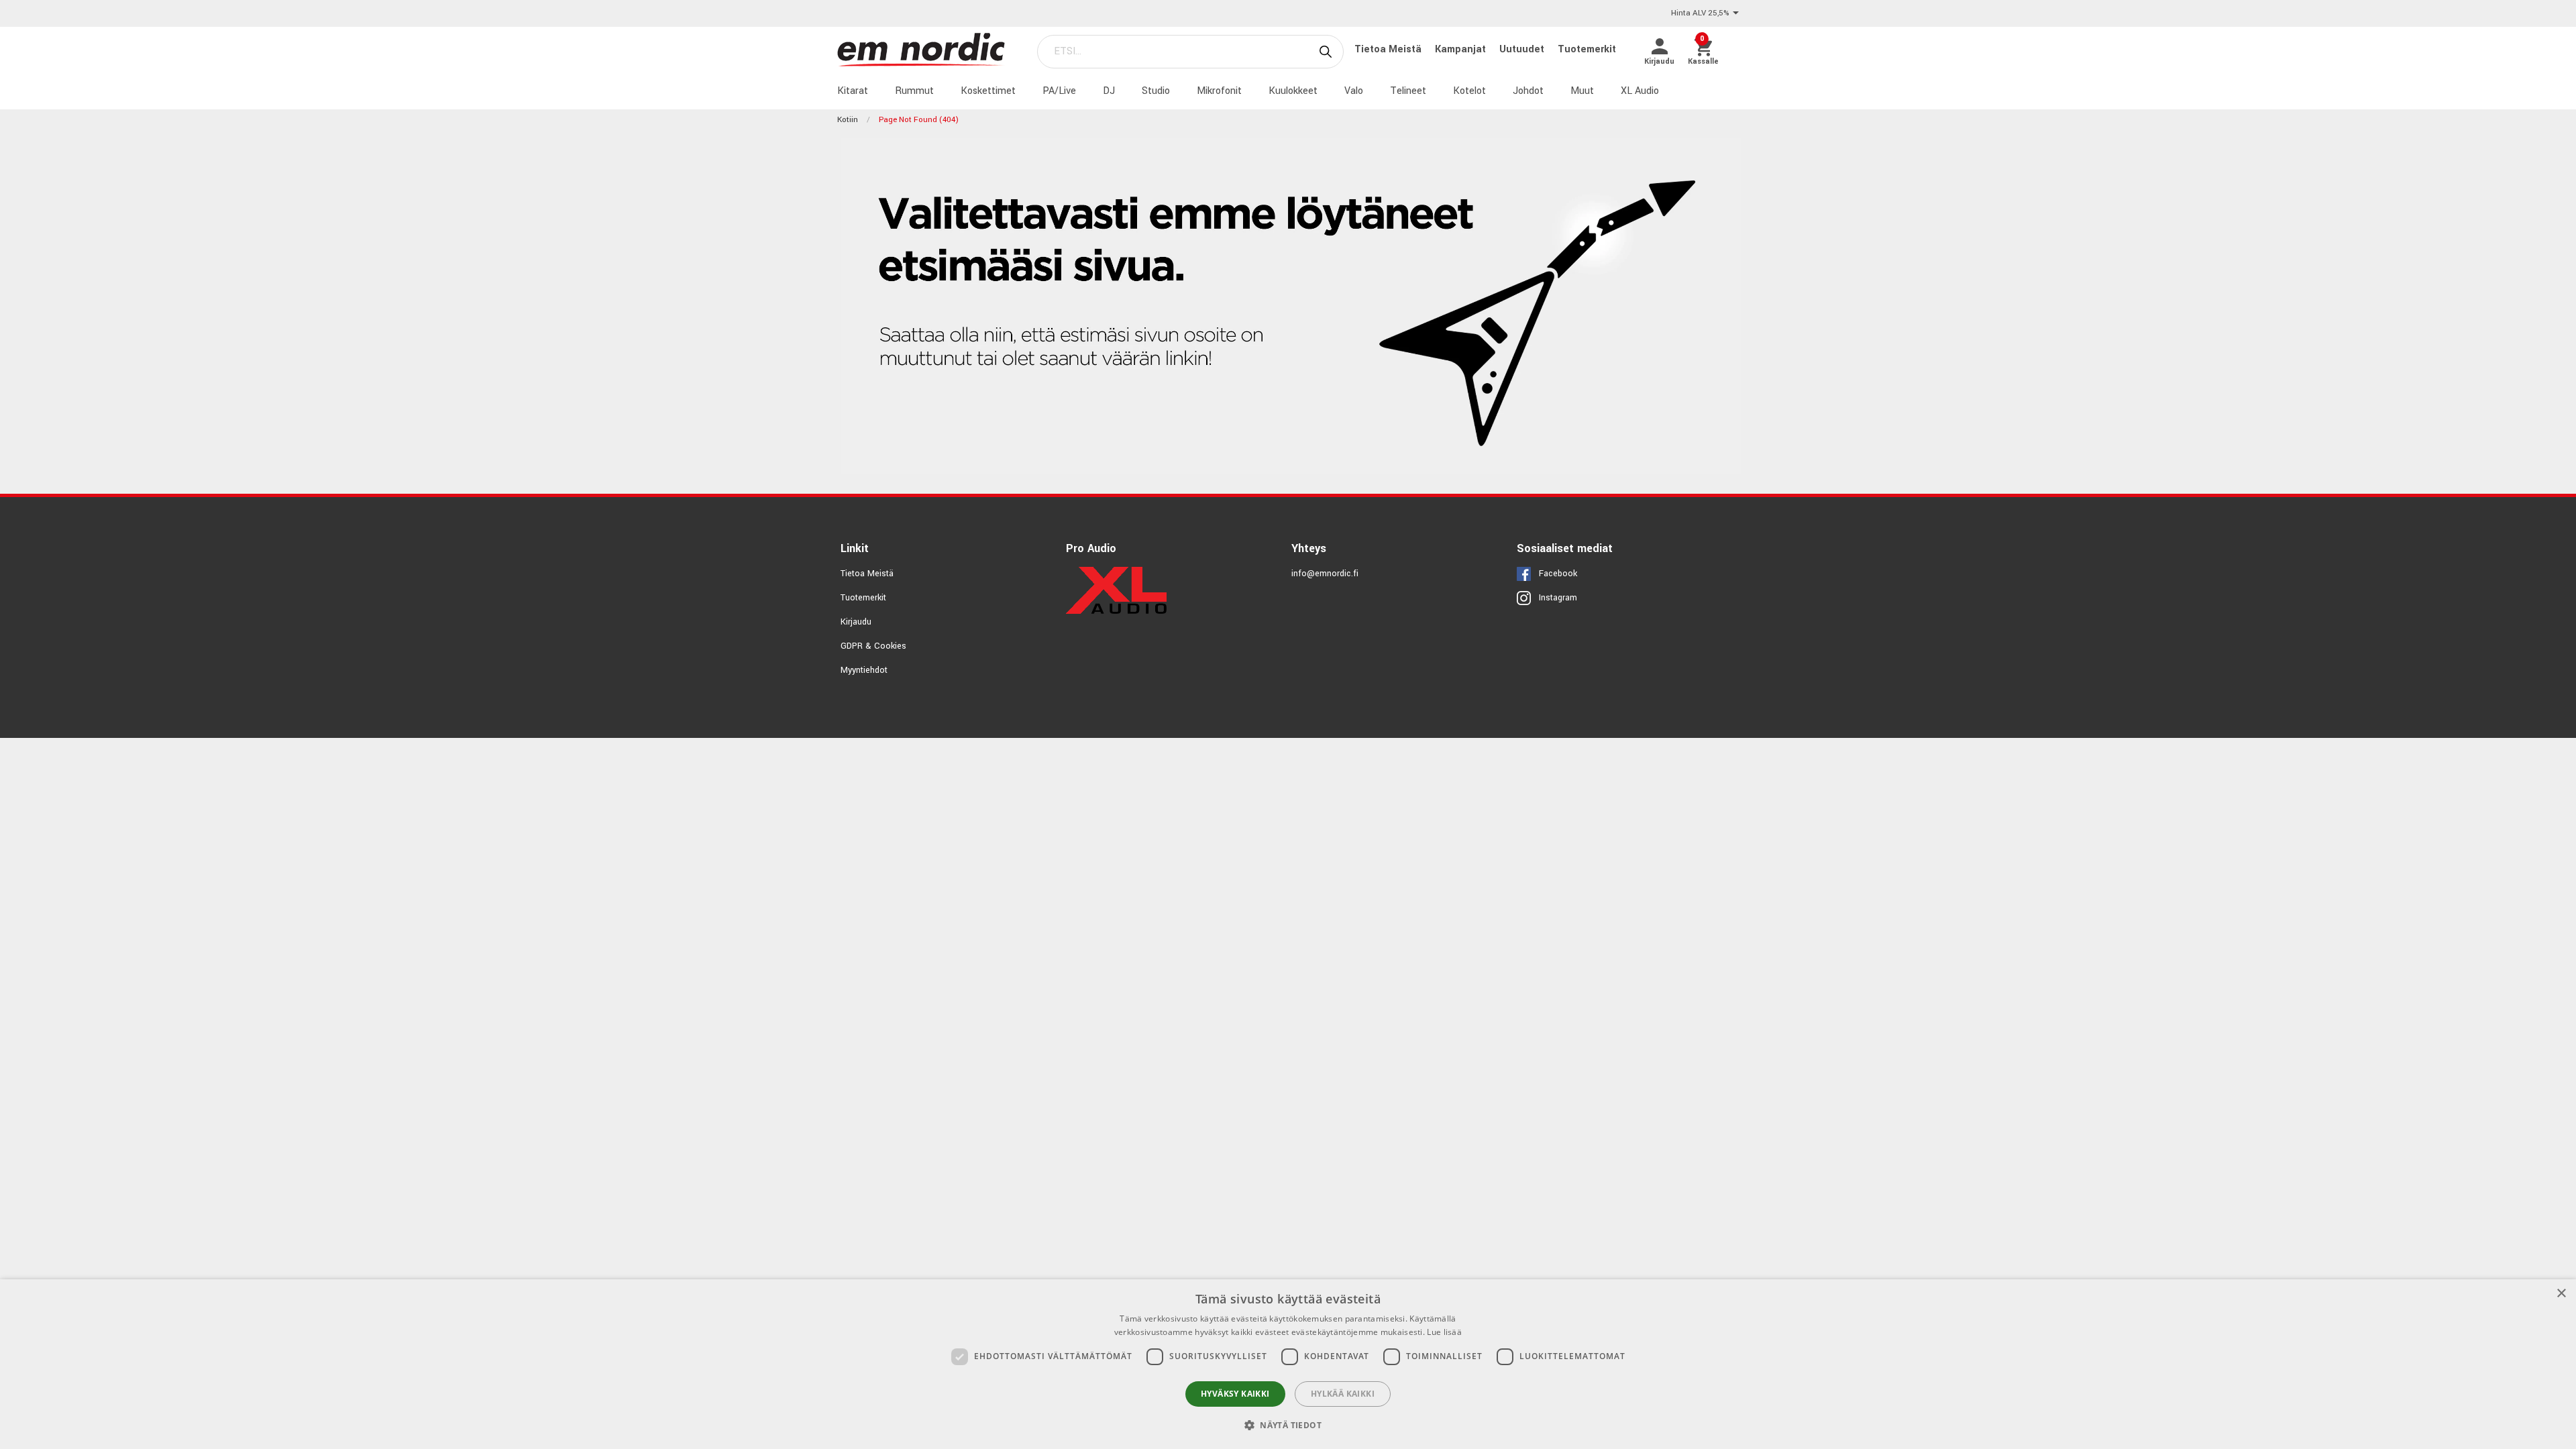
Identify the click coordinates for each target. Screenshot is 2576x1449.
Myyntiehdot (864, 670)
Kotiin (848, 120)
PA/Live (1059, 91)
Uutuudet (1523, 49)
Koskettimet (988, 91)
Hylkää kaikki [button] (1343, 1394)
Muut (1582, 91)
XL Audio (1640, 91)
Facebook (1558, 574)
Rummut (914, 91)
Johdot (1528, 91)
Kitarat (853, 91)
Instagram (1558, 598)
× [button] (2561, 1294)
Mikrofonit (1219, 91)
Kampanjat (1462, 49)
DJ (1109, 91)
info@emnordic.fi (1325, 574)
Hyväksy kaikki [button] (1235, 1394)
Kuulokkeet (1293, 91)
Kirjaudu (856, 622)
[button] (1288, 1425)
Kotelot (1469, 91)
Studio (1156, 91)
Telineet (1408, 91)
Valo (1354, 91)
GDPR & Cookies (873, 646)
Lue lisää (1444, 1332)
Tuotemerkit (1587, 49)
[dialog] (1288, 1364)
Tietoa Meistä (1389, 49)
